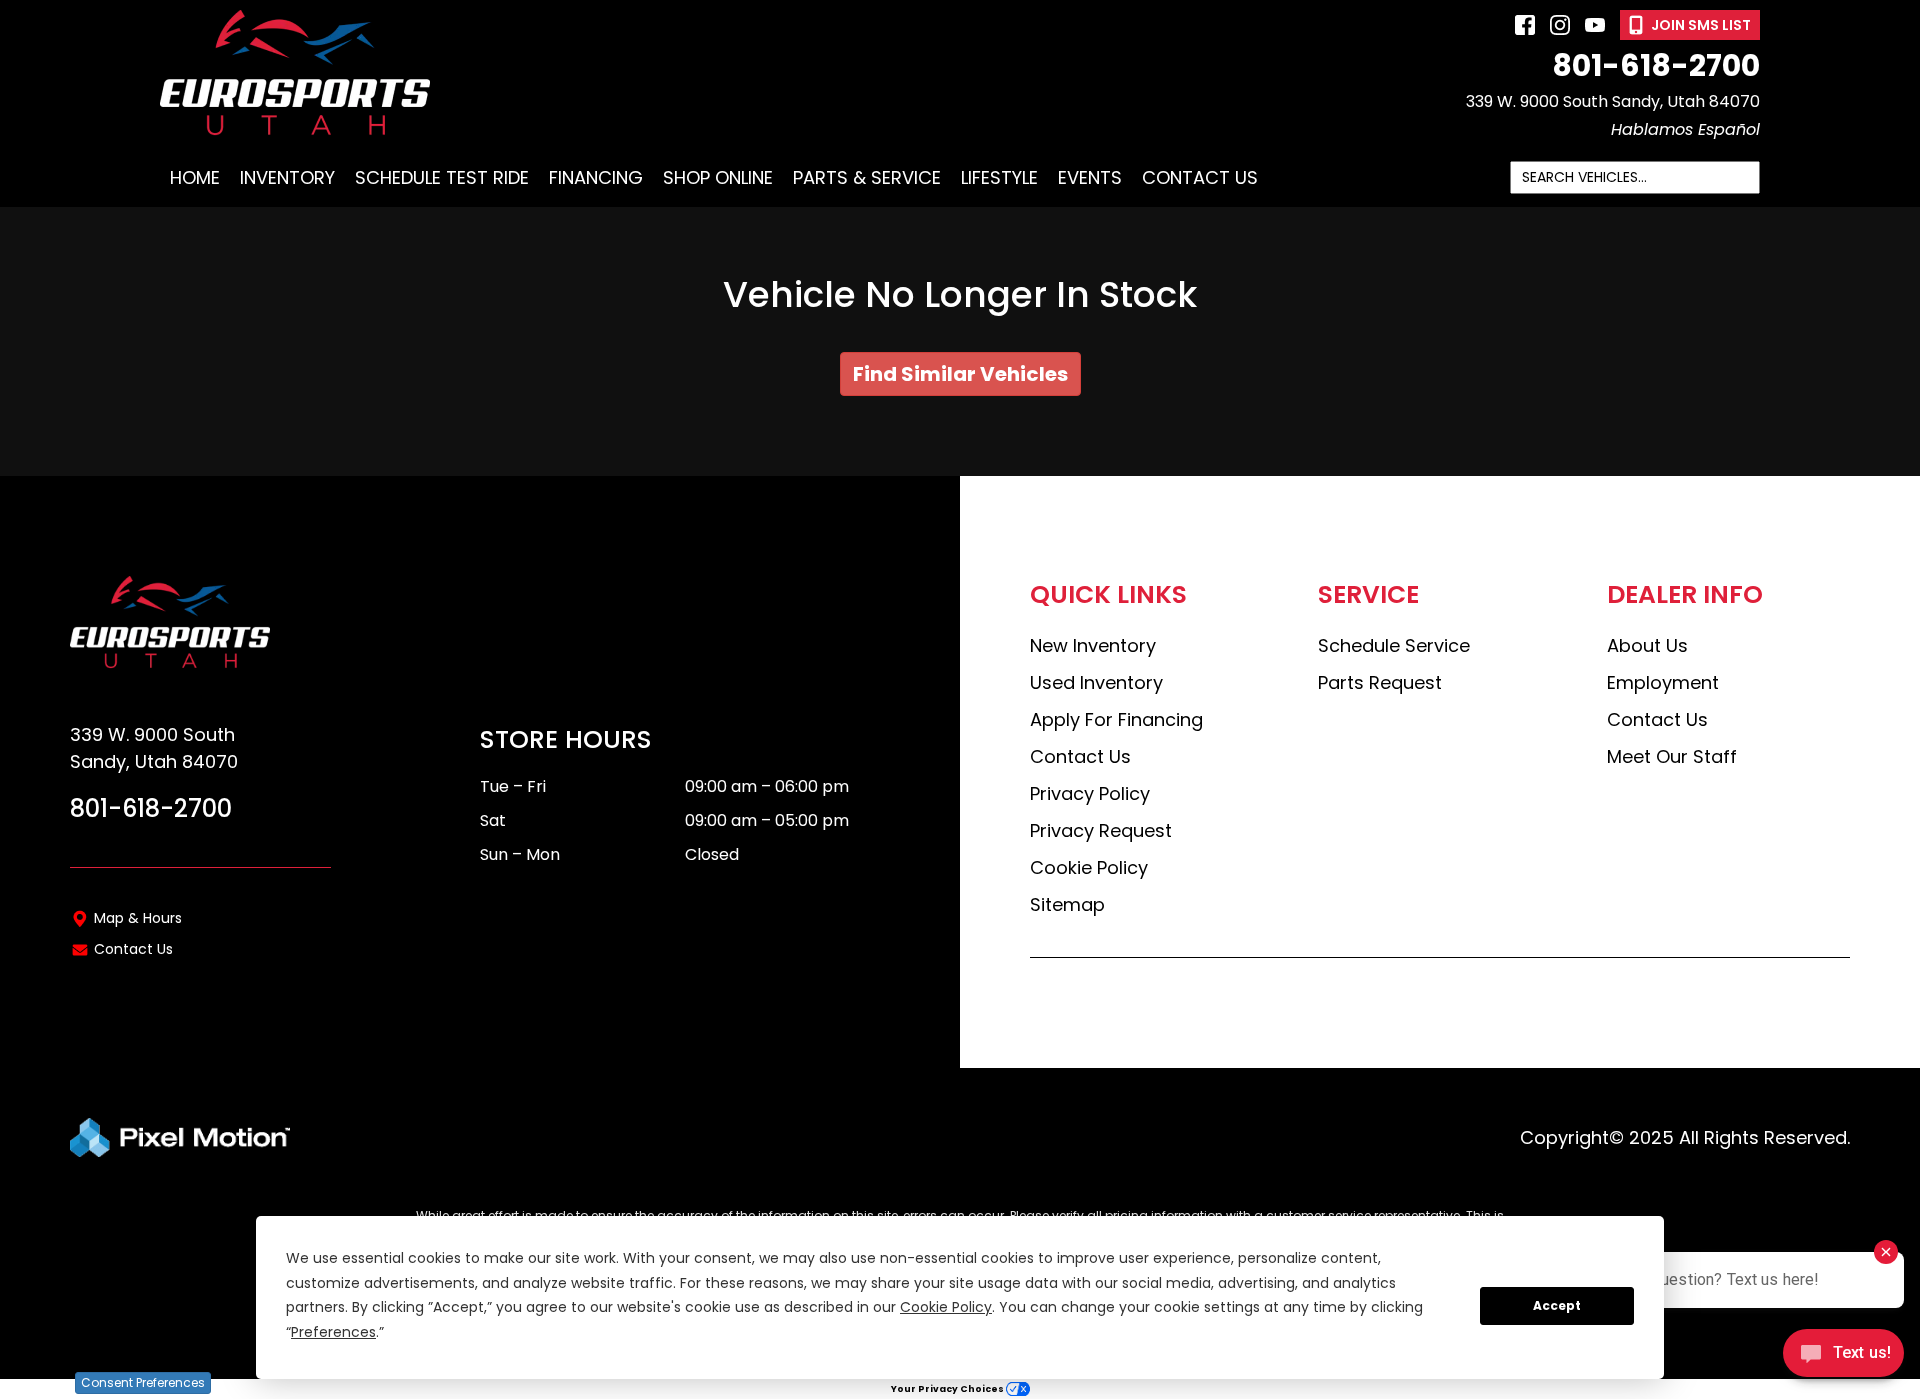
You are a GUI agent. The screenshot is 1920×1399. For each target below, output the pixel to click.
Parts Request (1380, 682)
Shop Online (718, 177)
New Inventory (1093, 645)
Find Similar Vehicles (960, 374)
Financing (596, 177)
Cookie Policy (1089, 867)
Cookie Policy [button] (946, 1307)
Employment (1663, 682)
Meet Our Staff (1672, 756)
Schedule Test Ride (442, 177)
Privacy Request (1101, 830)
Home (195, 177)
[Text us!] (1843, 1358)
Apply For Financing (1116, 719)
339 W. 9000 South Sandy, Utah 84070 (1613, 101)
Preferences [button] (333, 1332)
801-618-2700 (1656, 66)
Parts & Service (867, 177)
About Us (1647, 645)
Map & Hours (138, 918)
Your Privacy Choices (948, 1389)
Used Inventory (1096, 682)
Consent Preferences (143, 1382)
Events (1090, 177)
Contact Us (1200, 177)
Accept (1557, 1305)
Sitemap (1067, 904)
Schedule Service (1394, 645)
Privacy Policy (1090, 793)
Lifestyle (999, 177)
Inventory (287, 177)
